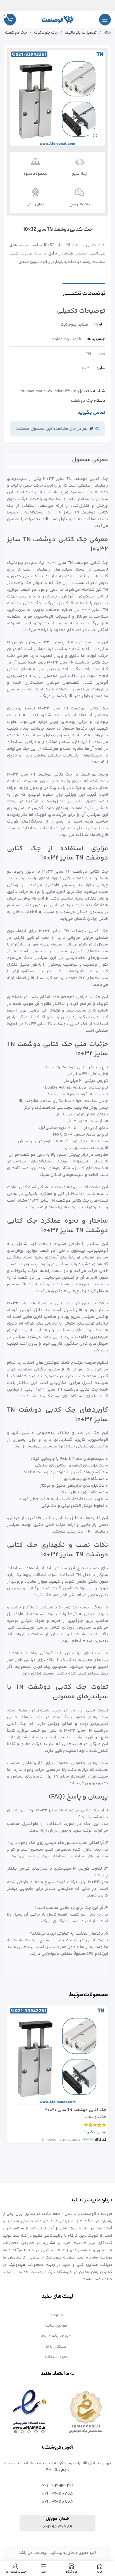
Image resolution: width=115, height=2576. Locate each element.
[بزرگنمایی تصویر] (95, 136)
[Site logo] (57, 19)
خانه (107, 33)
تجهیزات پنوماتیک (81, 33)
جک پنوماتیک (46, 33)
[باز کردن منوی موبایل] (105, 20)
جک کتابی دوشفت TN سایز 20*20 (76, 2110)
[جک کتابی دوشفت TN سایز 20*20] (58, 2056)
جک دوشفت (16, 33)
